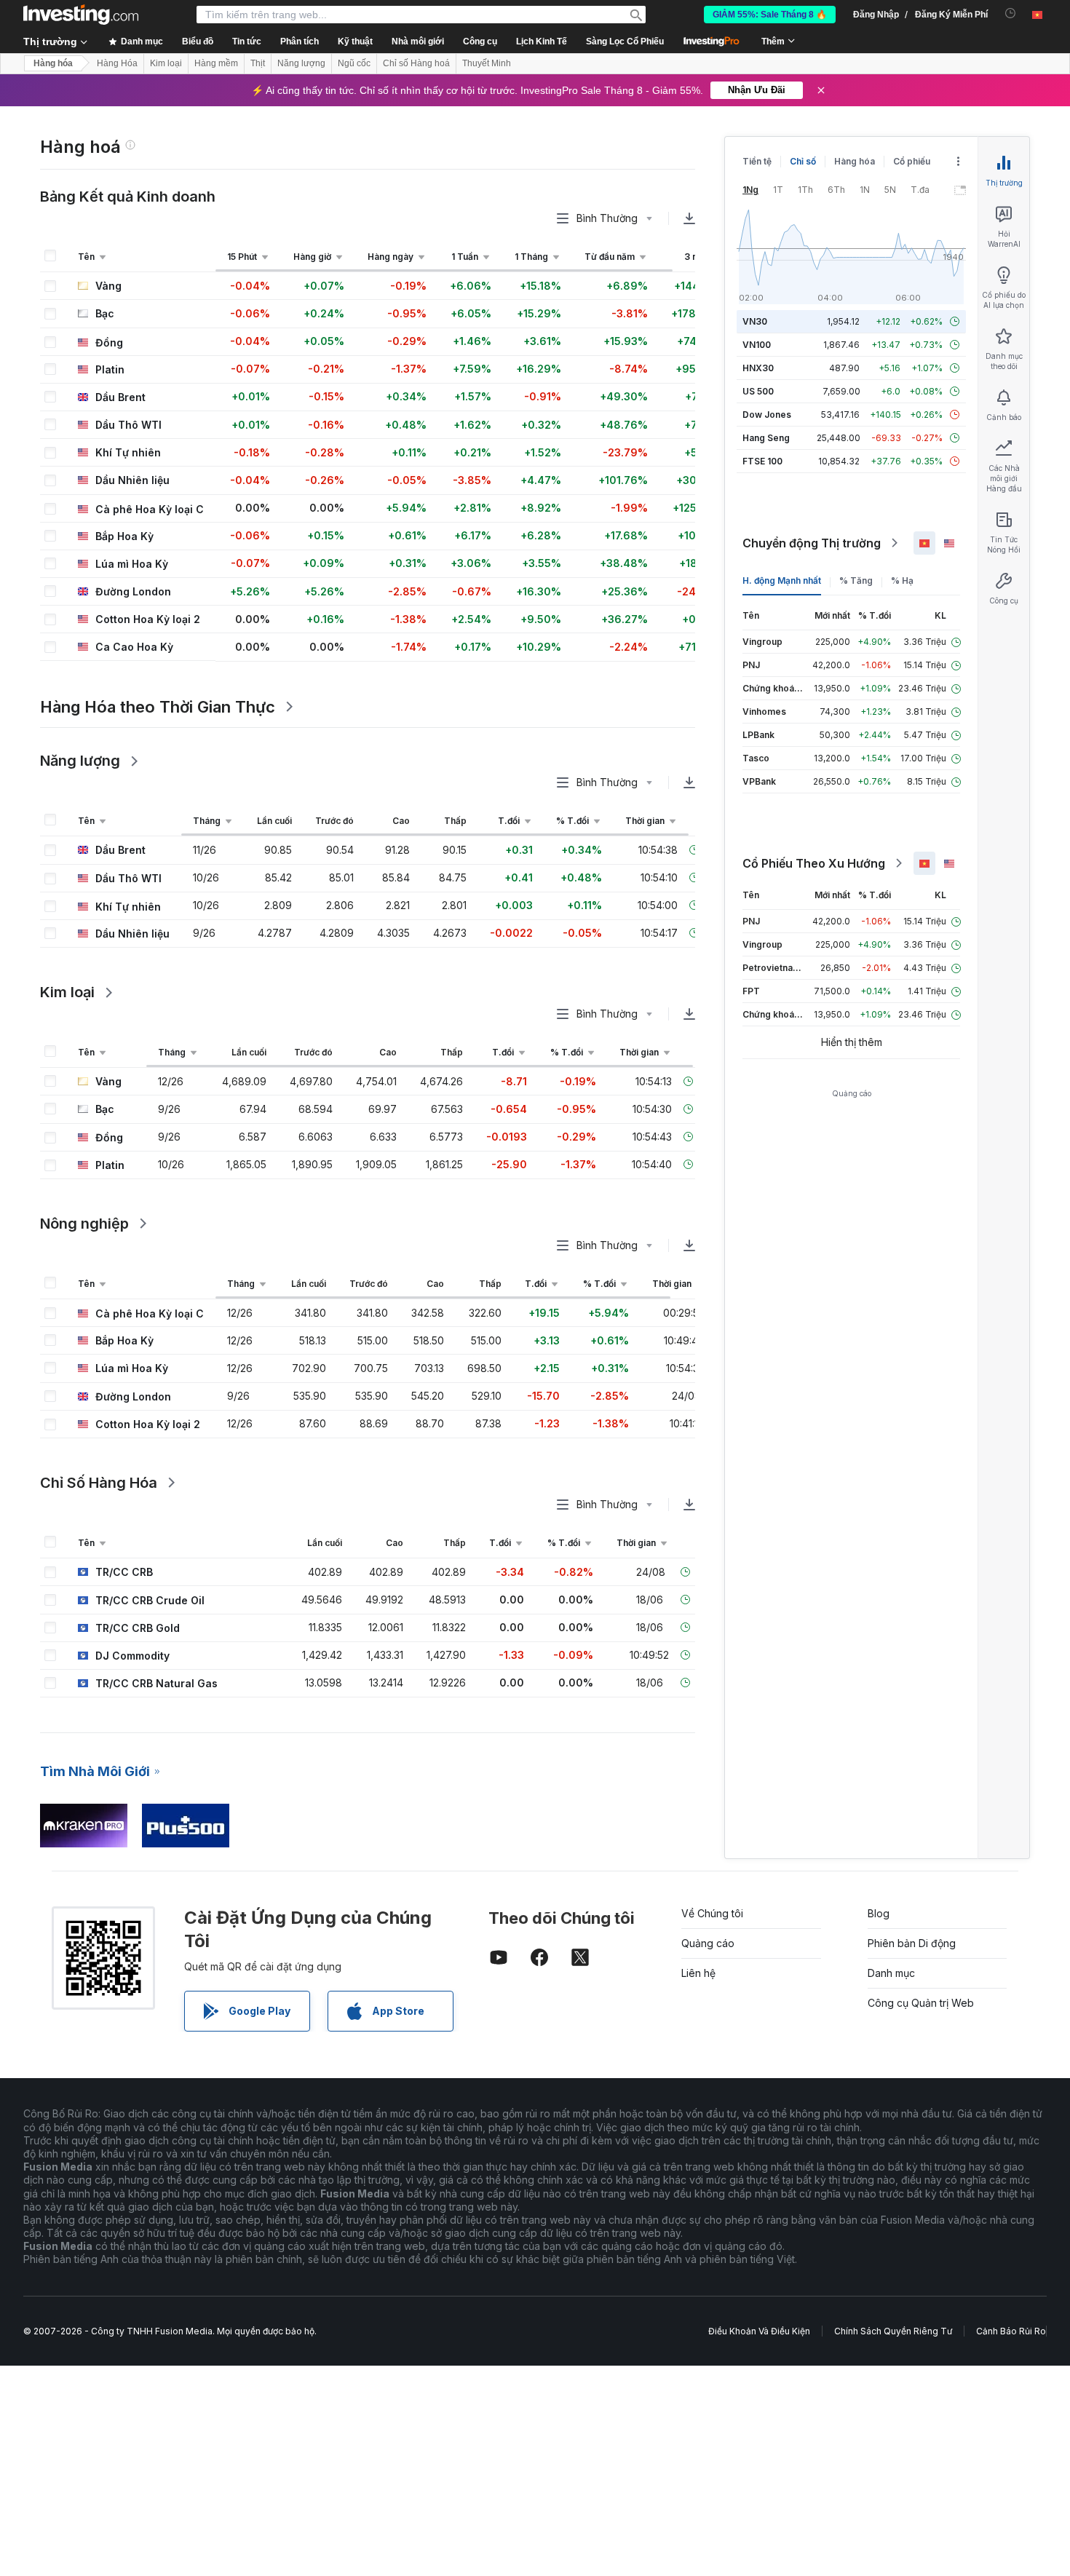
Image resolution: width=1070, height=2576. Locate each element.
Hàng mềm (216, 63)
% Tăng (856, 580)
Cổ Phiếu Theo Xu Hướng (814, 863)
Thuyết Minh (487, 63)
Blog (879, 1913)
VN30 (755, 321)
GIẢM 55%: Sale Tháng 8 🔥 (770, 15)
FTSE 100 (762, 461)
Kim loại (166, 63)
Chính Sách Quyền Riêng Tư (893, 2331)
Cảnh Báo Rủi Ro (1011, 2331)
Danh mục (891, 1973)
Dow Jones (767, 415)
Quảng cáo (708, 1943)
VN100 (757, 345)
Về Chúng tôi (712, 1913)
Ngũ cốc (354, 63)
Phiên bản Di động (912, 1943)
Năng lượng (301, 63)
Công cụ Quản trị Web (921, 2003)
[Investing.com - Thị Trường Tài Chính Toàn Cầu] (81, 15)
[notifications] (1011, 13)
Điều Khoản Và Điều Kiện (759, 2331)
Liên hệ (698, 1973)
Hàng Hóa (117, 63)
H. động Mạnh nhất (782, 580)
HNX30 (758, 368)
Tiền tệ (757, 161)
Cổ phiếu (912, 161)
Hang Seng (766, 438)
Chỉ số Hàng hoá (416, 63)
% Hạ (902, 580)
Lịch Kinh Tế (542, 41)
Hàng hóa (53, 63)
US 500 (758, 391)
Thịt (258, 63)
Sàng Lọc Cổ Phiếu (625, 41)
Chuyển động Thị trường (812, 543)
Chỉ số (803, 161)
